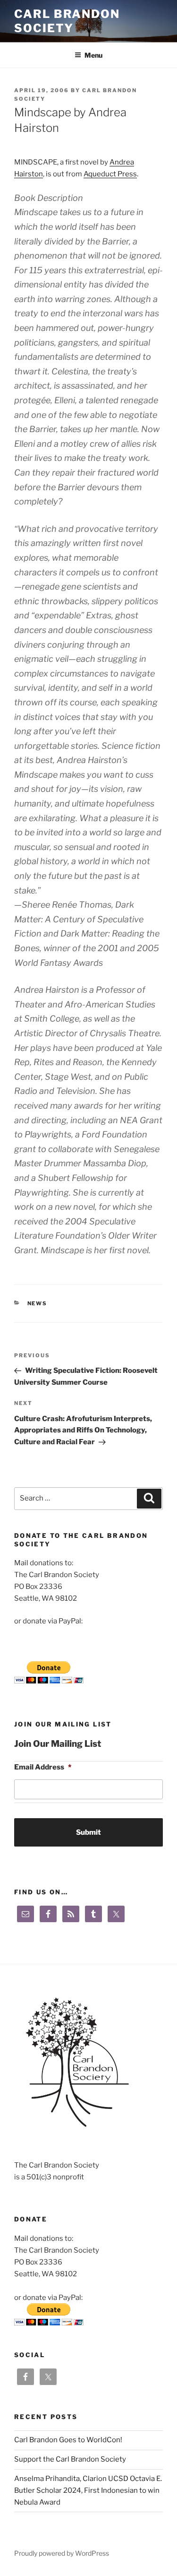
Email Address (43, 1767)
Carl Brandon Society (67, 21)
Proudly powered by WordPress (62, 2553)
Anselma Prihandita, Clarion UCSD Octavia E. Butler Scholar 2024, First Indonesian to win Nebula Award (88, 2490)
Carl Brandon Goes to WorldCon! (68, 2440)
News (38, 1303)
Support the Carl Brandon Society (70, 2459)
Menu (93, 55)
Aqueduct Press (110, 174)
